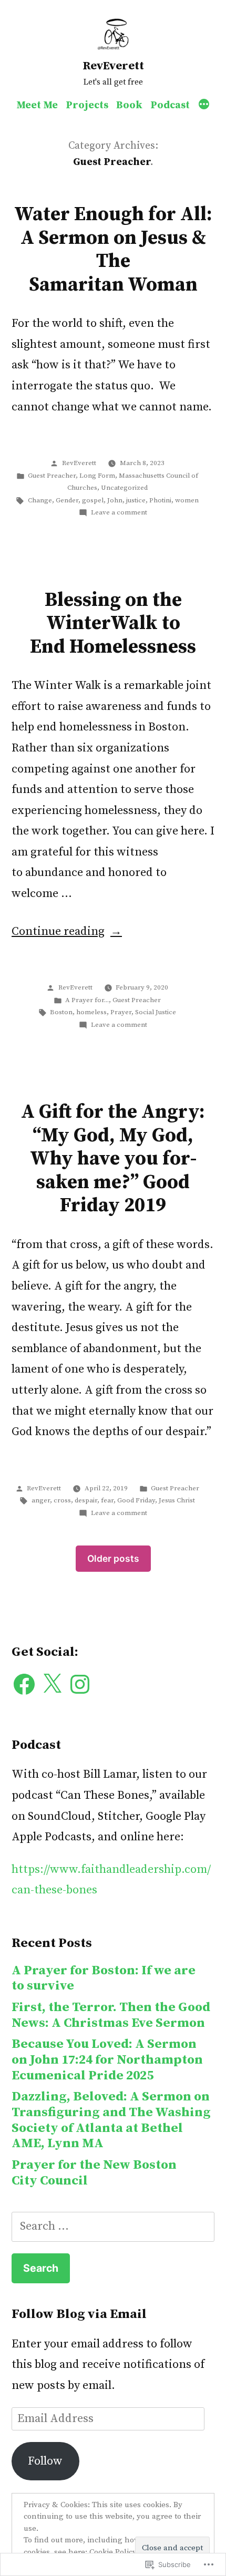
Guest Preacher (52, 476)
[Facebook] (24, 1684)
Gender (67, 500)
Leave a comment (119, 512)
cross (62, 1500)
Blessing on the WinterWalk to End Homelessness (113, 624)
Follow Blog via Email (79, 2314)
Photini (160, 500)
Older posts (113, 1558)
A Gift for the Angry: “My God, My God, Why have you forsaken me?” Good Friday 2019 (113, 1159)
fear (107, 1500)
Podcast (170, 105)
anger (41, 1500)
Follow (45, 2461)
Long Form (97, 476)
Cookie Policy (113, 2552)
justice (136, 500)
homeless (91, 1012)
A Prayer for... (87, 1000)
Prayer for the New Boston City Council (94, 2173)
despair (86, 1500)
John (115, 500)
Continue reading (58, 931)
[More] (204, 106)
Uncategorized (124, 488)
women (187, 500)
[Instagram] (80, 1684)
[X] (52, 1684)
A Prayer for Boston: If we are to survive (104, 1978)
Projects (87, 105)
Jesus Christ (177, 1500)
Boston (61, 1012)
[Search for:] (113, 2226)
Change (40, 500)
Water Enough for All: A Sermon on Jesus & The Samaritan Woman (113, 250)
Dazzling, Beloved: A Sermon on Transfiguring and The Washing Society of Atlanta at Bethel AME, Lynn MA (111, 2120)
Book (129, 105)
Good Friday (136, 1500)
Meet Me (37, 105)
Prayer (121, 1012)
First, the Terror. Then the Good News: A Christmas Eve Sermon (111, 2015)
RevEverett (113, 66)
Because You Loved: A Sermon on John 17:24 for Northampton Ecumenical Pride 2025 (107, 2059)
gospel (93, 500)
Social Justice (156, 1012)
